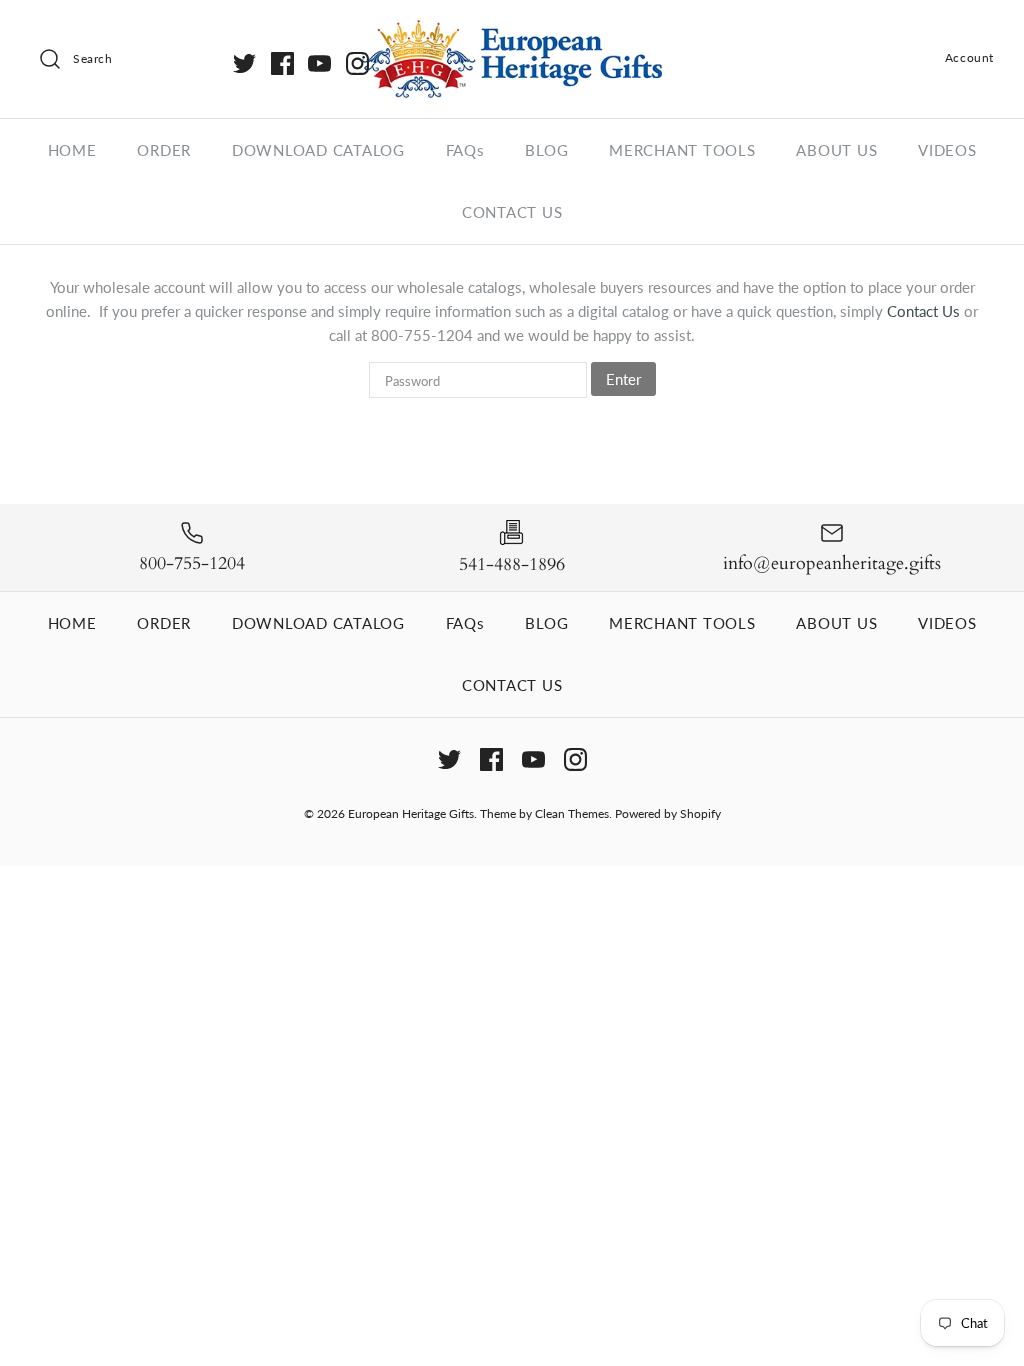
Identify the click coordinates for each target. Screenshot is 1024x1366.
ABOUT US (836, 150)
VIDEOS (947, 150)
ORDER (164, 150)
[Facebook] (282, 63)
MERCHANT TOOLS (682, 150)
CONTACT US (512, 212)
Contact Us (925, 311)
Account (969, 57)
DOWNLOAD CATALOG (318, 150)
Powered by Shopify (668, 813)
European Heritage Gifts (411, 813)
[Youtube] (319, 63)
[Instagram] (357, 63)
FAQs (465, 150)
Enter (623, 379)
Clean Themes (572, 813)
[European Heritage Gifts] (512, 32)
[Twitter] (244, 63)
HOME (72, 150)
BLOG (546, 150)
